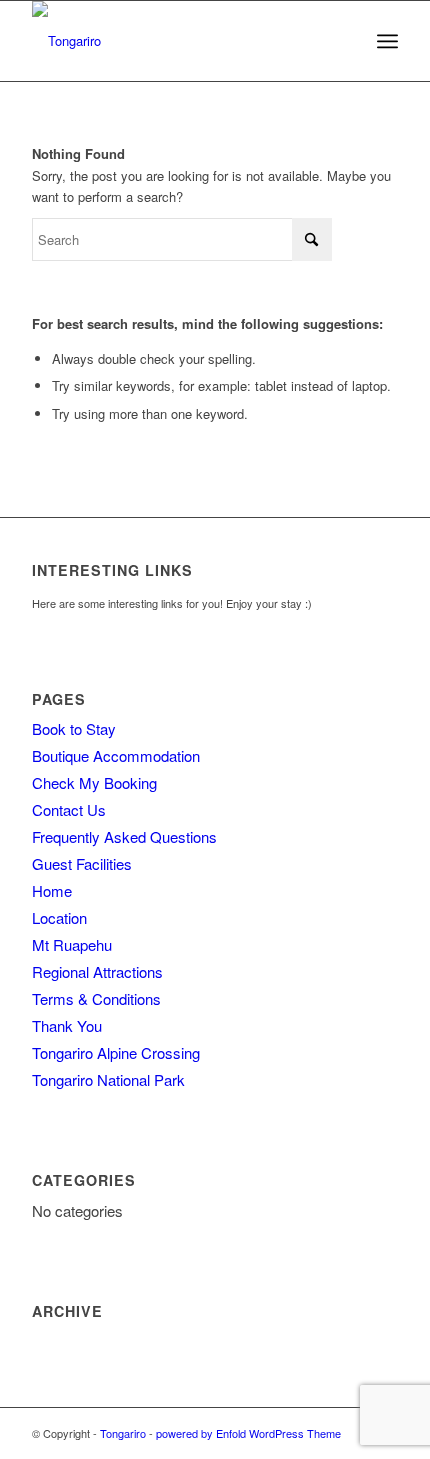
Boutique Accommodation (116, 755)
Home (52, 890)
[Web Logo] (178, 41)
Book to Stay (74, 728)
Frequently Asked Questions (124, 836)
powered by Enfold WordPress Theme (248, 1433)
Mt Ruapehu (72, 944)
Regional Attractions (97, 971)
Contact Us (69, 809)
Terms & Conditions (96, 998)
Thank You (67, 1025)
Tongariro (123, 1433)
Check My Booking (94, 782)
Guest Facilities (82, 863)
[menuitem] (387, 41)
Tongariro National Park (108, 1079)
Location (59, 917)
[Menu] (387, 41)
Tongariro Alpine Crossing (116, 1052)
